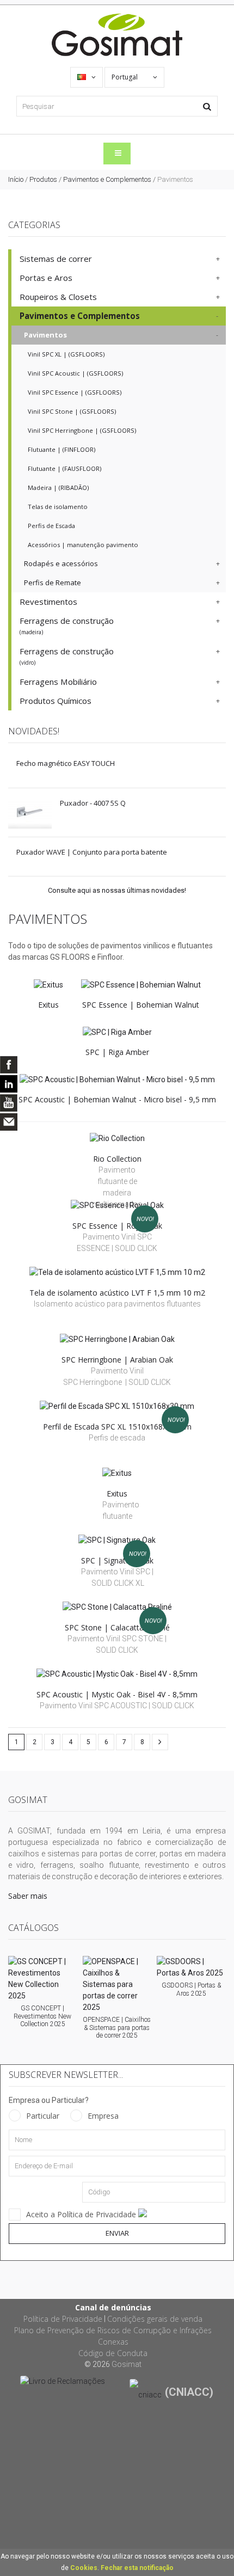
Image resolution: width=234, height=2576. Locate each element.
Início (16, 179)
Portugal (125, 77)
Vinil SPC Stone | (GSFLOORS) (72, 411)
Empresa (103, 2116)
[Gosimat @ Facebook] (9, 1065)
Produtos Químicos (56, 701)
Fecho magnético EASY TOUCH (66, 763)
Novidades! (34, 731)
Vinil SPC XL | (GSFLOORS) (66, 354)
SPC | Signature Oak (117, 1560)
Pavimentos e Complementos (107, 179)
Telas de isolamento (58, 507)
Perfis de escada (117, 1438)
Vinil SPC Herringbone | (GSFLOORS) (82, 430)
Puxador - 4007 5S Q (93, 803)
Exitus (48, 1005)
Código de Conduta (113, 2353)
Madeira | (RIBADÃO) (58, 487)
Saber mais (28, 1896)
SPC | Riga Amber (117, 1052)
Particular (43, 2116)
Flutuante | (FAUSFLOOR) (64, 468)
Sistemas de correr (56, 259)
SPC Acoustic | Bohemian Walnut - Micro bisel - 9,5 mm (117, 1099)
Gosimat (127, 2364)
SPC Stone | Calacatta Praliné (117, 1627)
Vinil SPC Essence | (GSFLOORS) (75, 392)
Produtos (43, 179)
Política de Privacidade (63, 2319)
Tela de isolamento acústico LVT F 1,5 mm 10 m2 (117, 1293)
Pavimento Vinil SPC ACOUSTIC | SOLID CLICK (117, 1706)
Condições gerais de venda (155, 2319)
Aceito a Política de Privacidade (82, 2214)
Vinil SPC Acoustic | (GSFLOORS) (75, 373)
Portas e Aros (46, 278)
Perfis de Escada (51, 526)
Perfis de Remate (53, 582)
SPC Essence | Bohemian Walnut (141, 1005)
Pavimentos (45, 335)
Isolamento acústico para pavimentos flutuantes (117, 1304)
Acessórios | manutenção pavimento (83, 545)
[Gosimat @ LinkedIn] (9, 1084)
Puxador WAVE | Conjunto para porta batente (92, 852)
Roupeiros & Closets (58, 297)
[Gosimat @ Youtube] (9, 1103)
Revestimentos (48, 602)
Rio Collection (117, 1159)
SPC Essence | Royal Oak (117, 1226)
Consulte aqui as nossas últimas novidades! (117, 890)
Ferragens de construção (67, 625)
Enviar (117, 2233)
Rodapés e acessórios (61, 563)
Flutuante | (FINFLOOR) (61, 449)
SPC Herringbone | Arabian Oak (117, 1360)
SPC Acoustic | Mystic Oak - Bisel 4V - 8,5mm (117, 1694)
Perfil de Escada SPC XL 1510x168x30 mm (117, 1427)
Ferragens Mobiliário (58, 682)
